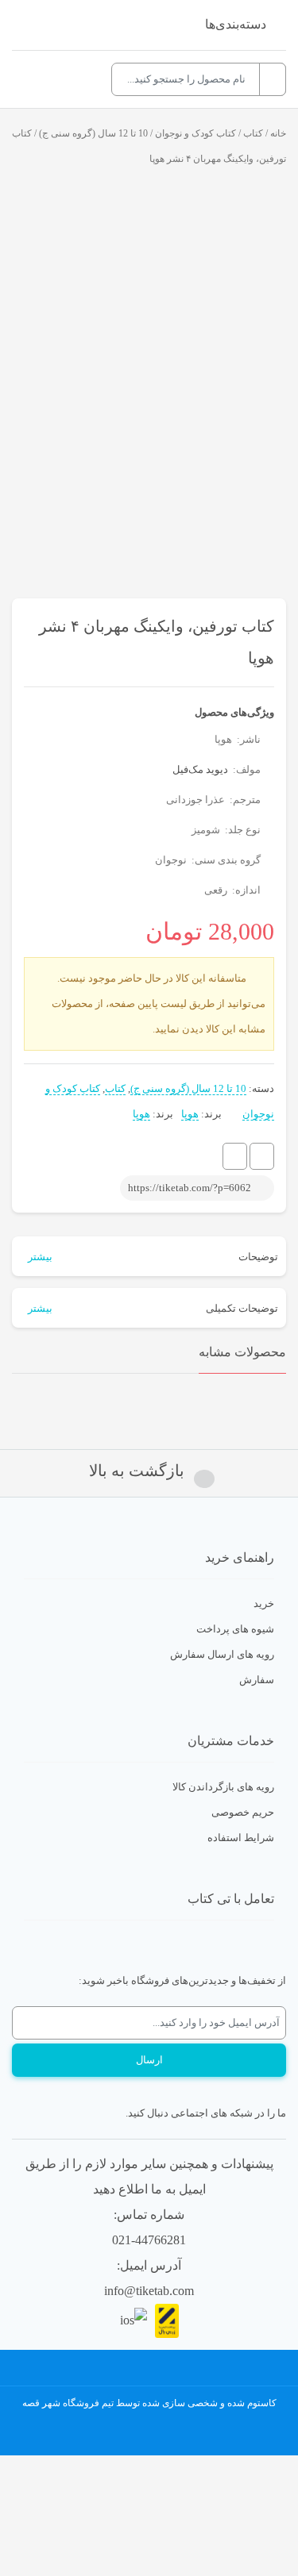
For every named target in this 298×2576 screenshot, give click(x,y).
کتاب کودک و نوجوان (195, 133)
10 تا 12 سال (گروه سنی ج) (93, 133)
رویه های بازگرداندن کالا (223, 1787)
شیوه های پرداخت (235, 1629)
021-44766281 (149, 2240)
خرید (264, 1603)
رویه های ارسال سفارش (222, 1654)
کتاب (253, 133)
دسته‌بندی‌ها (236, 24)
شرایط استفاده (241, 1838)
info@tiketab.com (149, 2291)
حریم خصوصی (243, 1812)
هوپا (190, 1114)
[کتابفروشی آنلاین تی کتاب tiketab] (54, 27)
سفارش (257, 1680)
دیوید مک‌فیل (200, 769)
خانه (278, 133)
